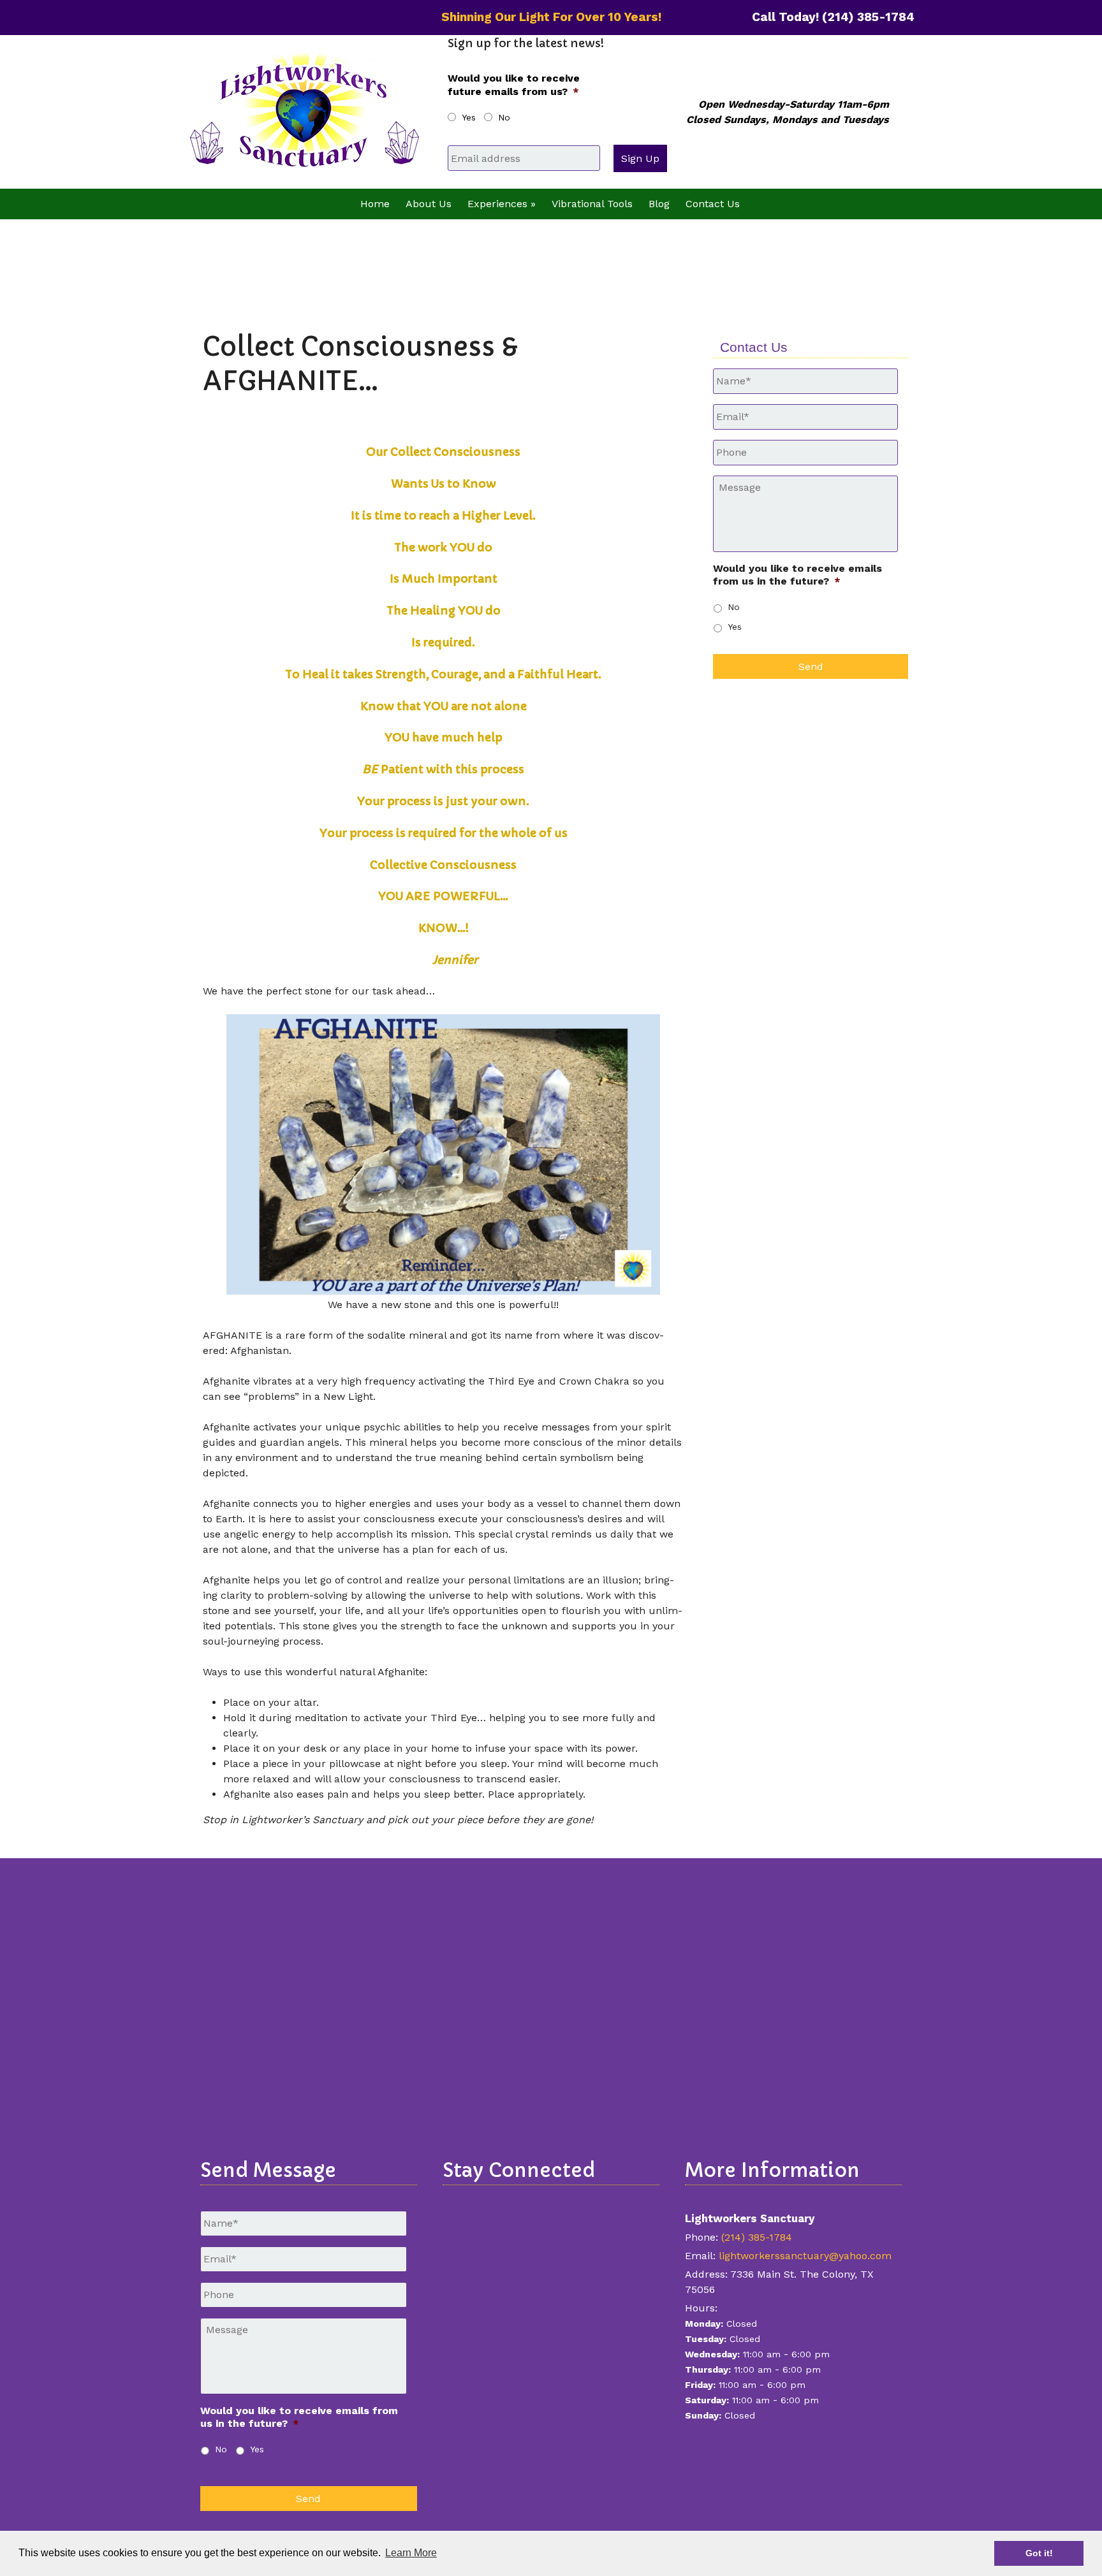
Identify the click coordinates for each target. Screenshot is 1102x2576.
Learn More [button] (411, 2553)
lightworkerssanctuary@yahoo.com (805, 2256)
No (504, 117)
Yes (469, 117)
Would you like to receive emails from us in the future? (797, 575)
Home (375, 204)
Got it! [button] (1039, 2553)
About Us (429, 204)
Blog (659, 204)
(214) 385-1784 (757, 2237)
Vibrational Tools (592, 204)
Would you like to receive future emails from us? (514, 85)
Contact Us (713, 204)
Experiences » (502, 204)
